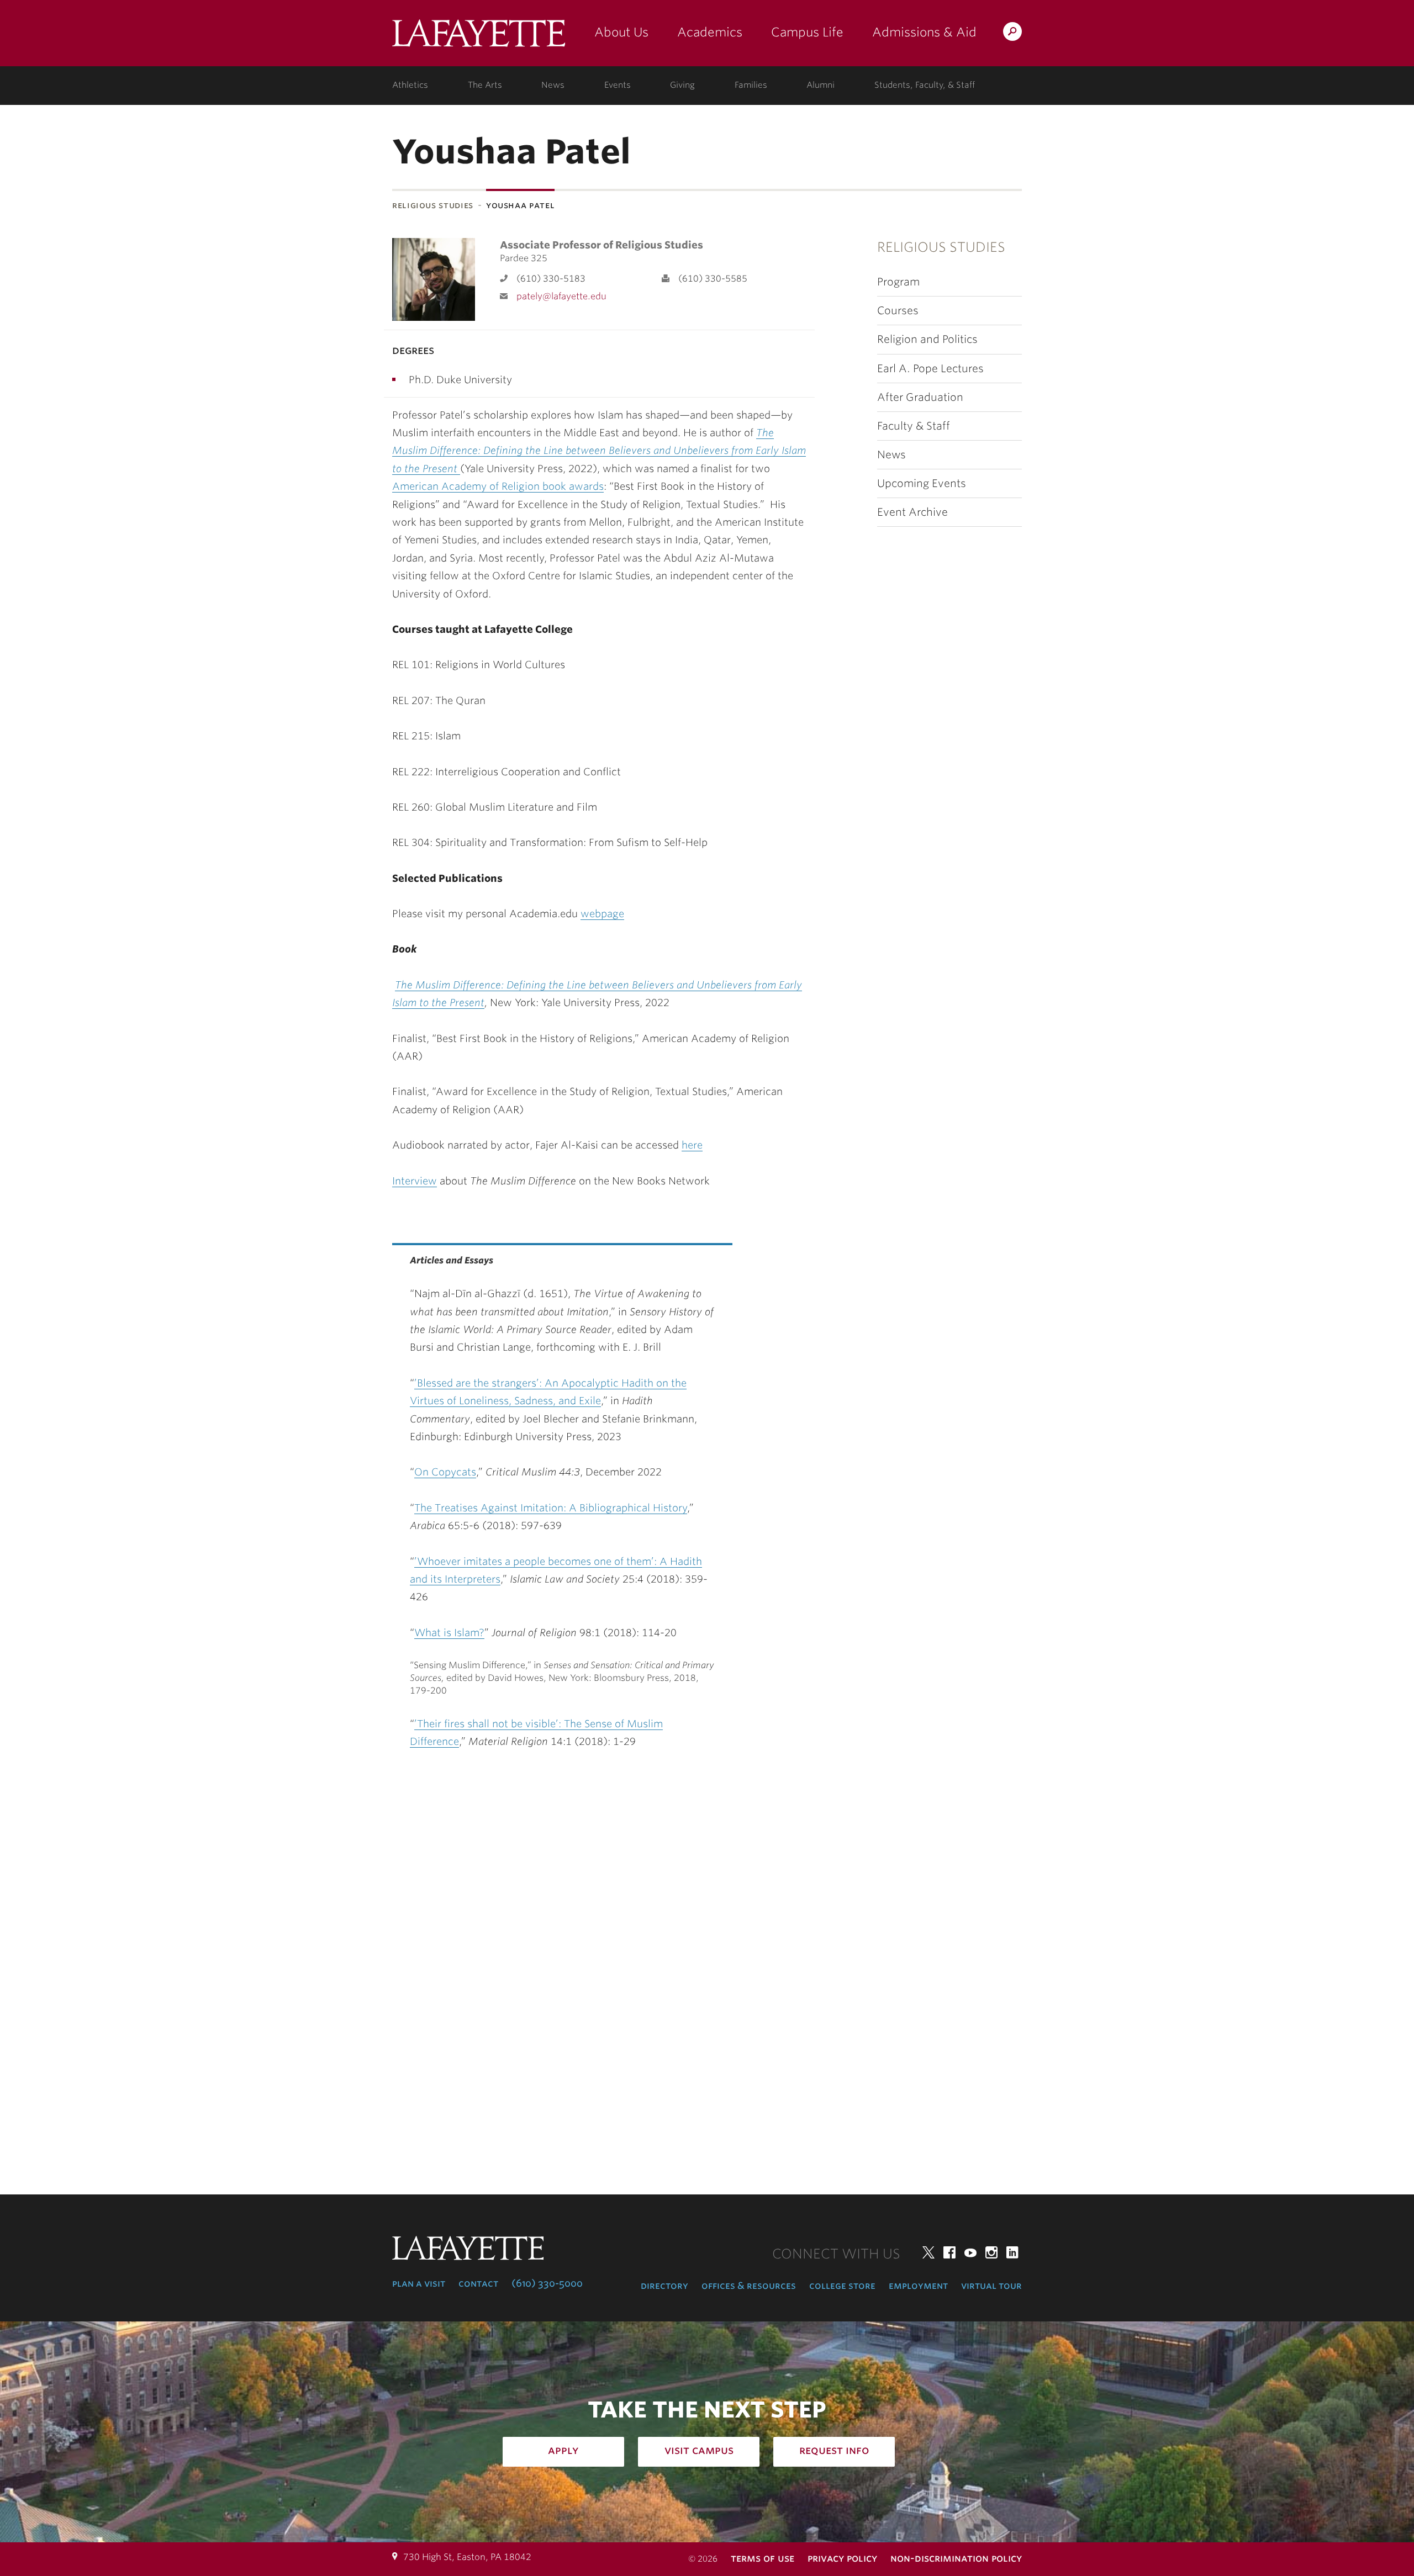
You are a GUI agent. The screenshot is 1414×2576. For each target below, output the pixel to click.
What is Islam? (449, 1633)
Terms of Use (763, 2558)
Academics (710, 32)
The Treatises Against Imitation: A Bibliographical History (551, 1508)
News (553, 85)
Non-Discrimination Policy (956, 2558)
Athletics (410, 85)
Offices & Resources (749, 2286)
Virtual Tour (991, 2286)
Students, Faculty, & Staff (925, 85)
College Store (842, 2286)
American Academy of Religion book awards (498, 486)
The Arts (485, 85)
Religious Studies (433, 205)
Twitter (928, 2252)
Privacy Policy (842, 2558)
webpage (602, 914)
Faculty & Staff (914, 426)
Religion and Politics (927, 339)
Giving (682, 85)
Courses (898, 311)
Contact (478, 2283)
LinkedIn (1012, 2252)
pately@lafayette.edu (561, 296)
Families (751, 85)
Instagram (991, 2252)
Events (618, 85)
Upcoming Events (922, 483)
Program (898, 282)
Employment (918, 2286)
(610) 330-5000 (547, 2283)
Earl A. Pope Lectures (930, 369)
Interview (415, 1181)
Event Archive (912, 512)
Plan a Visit (419, 2283)
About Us (621, 32)
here (692, 1145)
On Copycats (445, 1472)
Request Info (834, 2450)
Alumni (821, 85)
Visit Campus (699, 2450)
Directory (664, 2286)
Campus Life (807, 32)
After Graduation (920, 397)
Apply (563, 2450)
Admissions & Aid (924, 32)
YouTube (970, 2252)
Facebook (949, 2252)
